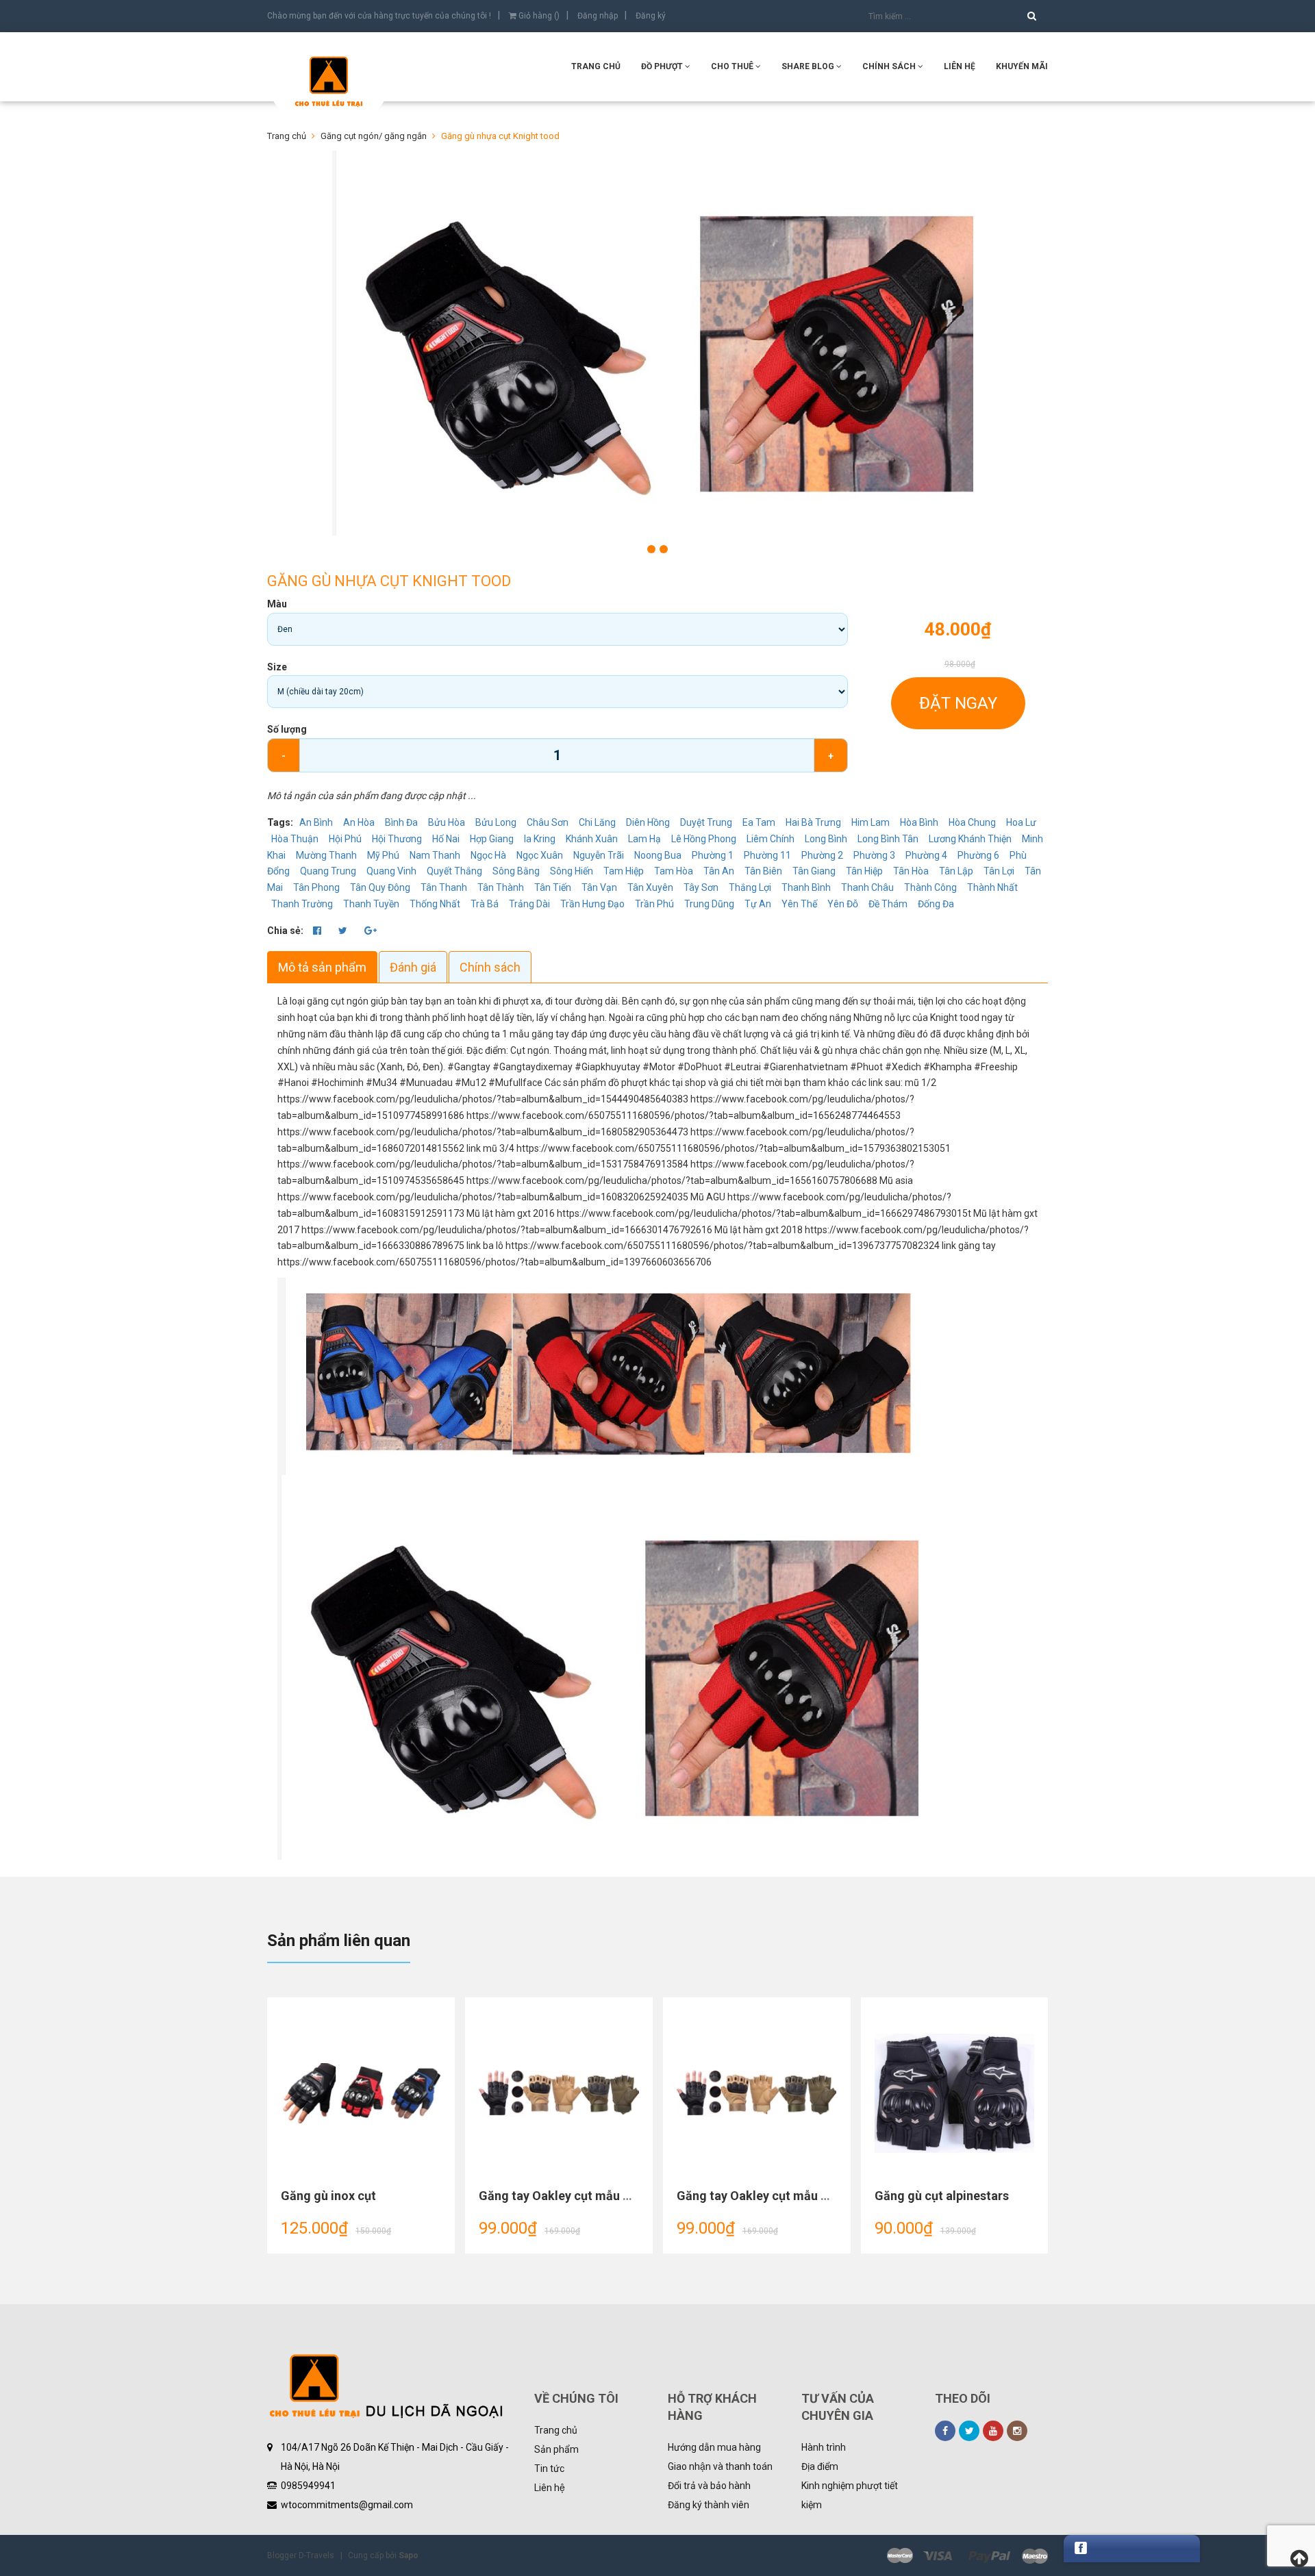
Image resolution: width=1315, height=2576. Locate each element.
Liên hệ (960, 66)
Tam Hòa (674, 871)
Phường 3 (874, 855)
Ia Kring (540, 839)
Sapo (409, 2555)
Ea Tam (759, 822)
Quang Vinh (391, 871)
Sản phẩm (556, 2449)
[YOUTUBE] (993, 2431)
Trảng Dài (529, 904)
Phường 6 (978, 855)
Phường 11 (767, 855)
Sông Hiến (572, 871)
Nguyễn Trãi (599, 855)
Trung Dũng (709, 904)
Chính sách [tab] (490, 967)
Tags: (281, 822)
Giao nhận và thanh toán (720, 2466)
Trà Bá (485, 904)
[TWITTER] (969, 2431)
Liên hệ (550, 2488)
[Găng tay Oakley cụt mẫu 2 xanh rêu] (757, 2093)
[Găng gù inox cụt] (361, 2093)
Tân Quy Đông (380, 887)
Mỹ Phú (383, 855)
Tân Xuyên (650, 887)
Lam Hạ (644, 839)
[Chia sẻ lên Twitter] (344, 931)
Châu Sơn (548, 822)
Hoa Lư (1021, 822)
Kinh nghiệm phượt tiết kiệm (850, 2495)
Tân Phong (316, 887)
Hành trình (824, 2447)
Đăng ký (651, 16)
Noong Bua (658, 855)
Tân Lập (956, 871)
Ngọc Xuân (540, 855)
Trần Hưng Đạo (592, 904)
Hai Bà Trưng (813, 822)
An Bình (316, 822)
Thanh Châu (867, 887)
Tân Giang (814, 871)
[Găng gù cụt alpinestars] (955, 2093)
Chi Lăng (597, 822)
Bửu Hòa (447, 822)
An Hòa (359, 822)
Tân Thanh (444, 887)
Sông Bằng (516, 871)
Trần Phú (654, 904)
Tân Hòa (911, 871)
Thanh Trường (302, 904)
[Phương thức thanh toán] (967, 2555)
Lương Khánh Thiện (970, 839)
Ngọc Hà (488, 855)
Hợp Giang (492, 839)
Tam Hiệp (624, 871)
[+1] (371, 931)
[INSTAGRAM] (1017, 2431)
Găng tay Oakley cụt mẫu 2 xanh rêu (777, 2196)
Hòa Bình (919, 822)
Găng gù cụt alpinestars (942, 2196)
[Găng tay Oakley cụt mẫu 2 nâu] (559, 2093)
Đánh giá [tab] (413, 967)
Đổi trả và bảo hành (709, 2486)
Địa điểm (820, 2466)
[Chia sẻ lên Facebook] (318, 931)
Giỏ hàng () (538, 16)
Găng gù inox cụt (328, 2196)
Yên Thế (799, 904)
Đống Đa (936, 904)
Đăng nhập (598, 16)
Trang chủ (596, 66)
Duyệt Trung (706, 822)
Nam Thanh (435, 855)
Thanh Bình (806, 887)
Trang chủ (556, 2430)
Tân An (719, 871)
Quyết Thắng (454, 871)
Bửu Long (496, 822)
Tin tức (549, 2468)
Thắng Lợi (750, 887)
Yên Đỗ (843, 904)
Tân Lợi (999, 871)
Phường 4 (926, 855)
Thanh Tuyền (371, 904)
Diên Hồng (648, 822)
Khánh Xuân (592, 839)
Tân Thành (501, 887)
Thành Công (930, 887)
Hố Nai (446, 839)
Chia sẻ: (285, 931)
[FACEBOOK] (945, 2431)
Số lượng (287, 729)
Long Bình (826, 839)
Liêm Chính (771, 839)
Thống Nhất (435, 904)
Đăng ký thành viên (709, 2505)
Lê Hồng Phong (704, 839)
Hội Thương (397, 839)
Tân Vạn (599, 887)
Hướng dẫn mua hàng (714, 2447)
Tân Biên (763, 871)
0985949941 (308, 2486)
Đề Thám (888, 904)
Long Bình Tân (888, 839)
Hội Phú (345, 839)
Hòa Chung (972, 822)
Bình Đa (401, 822)
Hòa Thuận (295, 839)
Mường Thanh (326, 855)
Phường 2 (822, 855)
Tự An (758, 904)
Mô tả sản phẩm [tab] (322, 967)
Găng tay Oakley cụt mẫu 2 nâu (566, 2196)
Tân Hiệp (864, 871)
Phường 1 (713, 855)
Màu (277, 604)
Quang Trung (328, 871)
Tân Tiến (553, 887)
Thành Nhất (992, 887)
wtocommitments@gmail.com (347, 2505)
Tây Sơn (701, 887)
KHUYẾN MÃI (1022, 66)
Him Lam (871, 822)
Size (277, 667)
